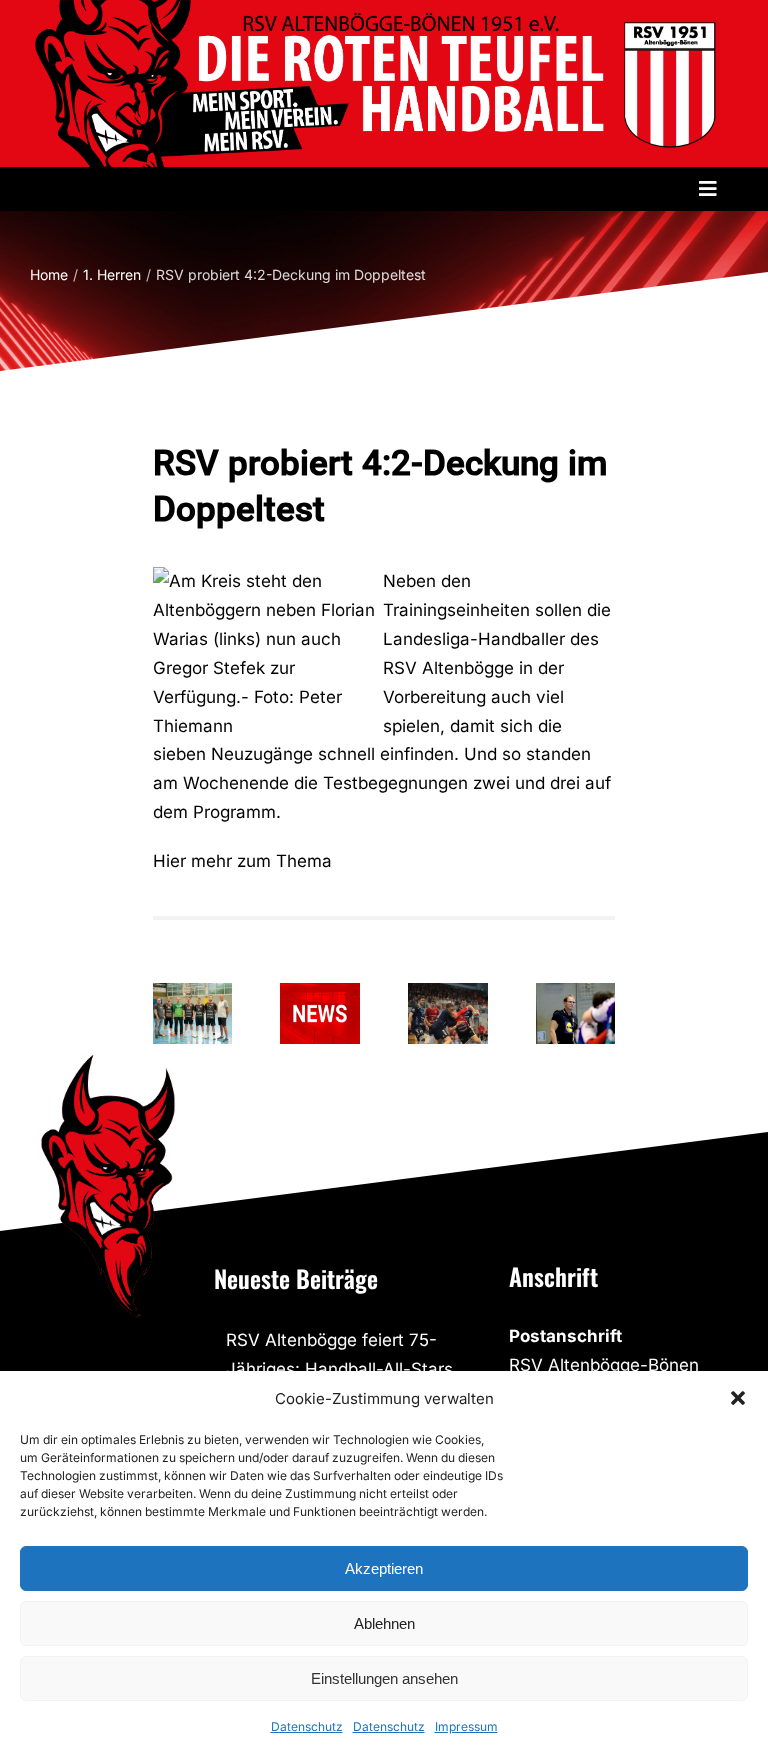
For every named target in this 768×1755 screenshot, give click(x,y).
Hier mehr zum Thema (242, 861)
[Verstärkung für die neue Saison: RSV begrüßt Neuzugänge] (193, 1013)
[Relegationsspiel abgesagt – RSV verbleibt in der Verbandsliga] (320, 1013)
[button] (738, 1398)
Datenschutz (307, 1726)
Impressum (466, 1726)
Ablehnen (384, 1623)
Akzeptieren (384, 1568)
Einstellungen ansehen (384, 1678)
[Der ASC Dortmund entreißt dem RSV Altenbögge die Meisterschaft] (448, 1013)
